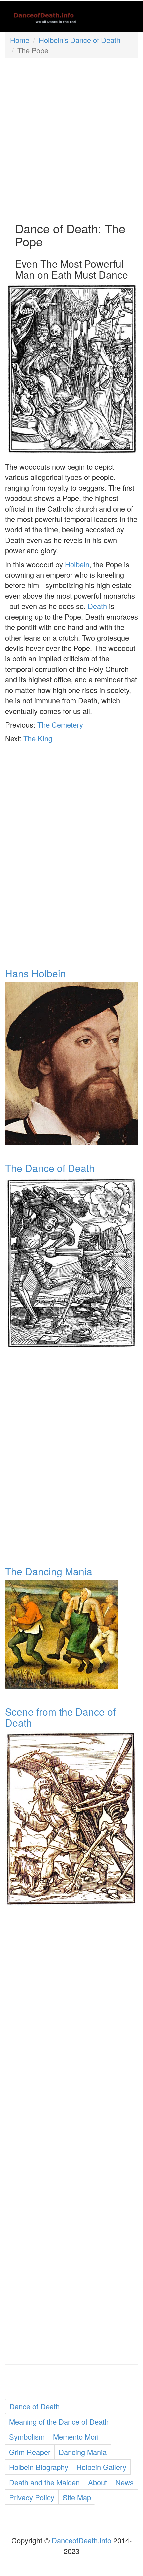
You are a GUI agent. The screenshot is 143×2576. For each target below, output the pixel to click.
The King (38, 738)
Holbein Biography (39, 2467)
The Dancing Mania (49, 1571)
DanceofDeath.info (81, 2540)
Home (20, 40)
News (125, 2482)
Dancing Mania (83, 2452)
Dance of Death (34, 2406)
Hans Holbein (35, 973)
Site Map (77, 2497)
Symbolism (27, 2436)
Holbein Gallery (101, 2467)
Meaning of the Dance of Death (59, 2421)
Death (97, 606)
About (98, 2482)
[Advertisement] (71, 137)
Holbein (77, 564)
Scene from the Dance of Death (60, 1717)
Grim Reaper (30, 2452)
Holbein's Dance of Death (79, 40)
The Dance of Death (50, 1168)
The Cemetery (60, 725)
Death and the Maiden (44, 2482)
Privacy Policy (32, 2497)
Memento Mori (76, 2436)
